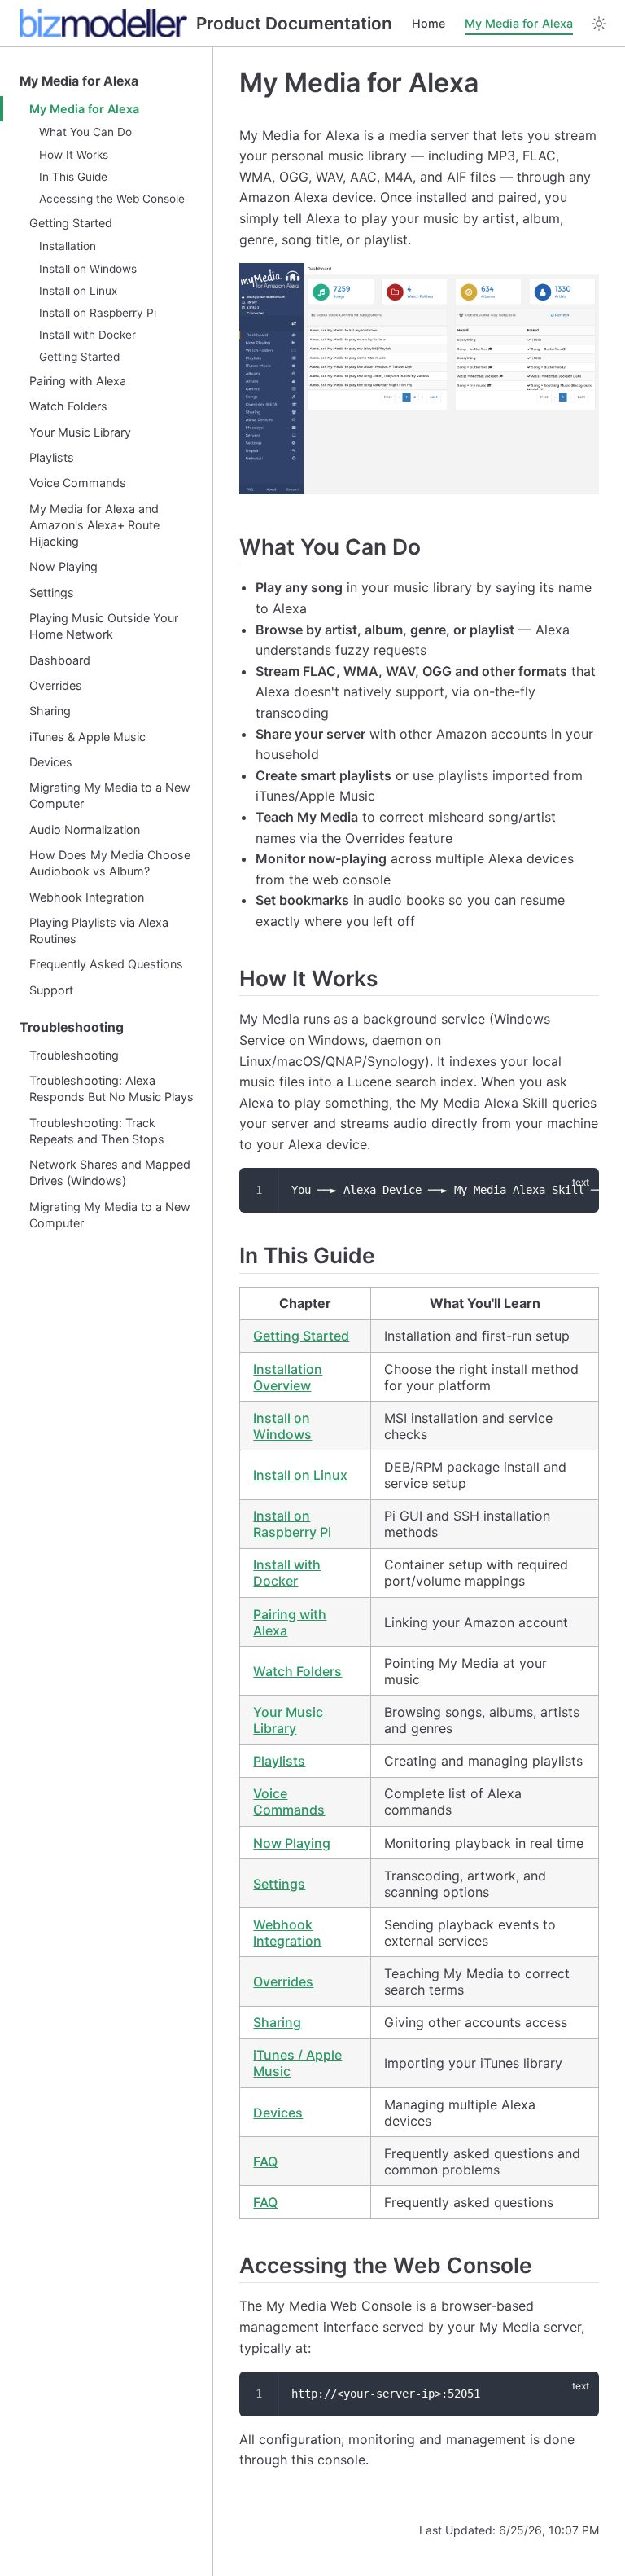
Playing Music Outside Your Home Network (104, 626)
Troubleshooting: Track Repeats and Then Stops (97, 1131)
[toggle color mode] (599, 24)
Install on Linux (78, 291)
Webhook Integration (87, 897)
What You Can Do (85, 132)
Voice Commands (78, 483)
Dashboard (60, 660)
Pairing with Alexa (78, 381)
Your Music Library (80, 432)
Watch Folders (68, 406)
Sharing (50, 711)
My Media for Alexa (519, 23)
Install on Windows (88, 269)
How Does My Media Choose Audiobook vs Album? (110, 863)
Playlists (52, 457)
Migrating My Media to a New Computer (110, 795)
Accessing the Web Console (112, 199)
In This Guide (73, 177)
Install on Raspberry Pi (98, 313)
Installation (68, 246)
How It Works (74, 155)
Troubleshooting (72, 1027)
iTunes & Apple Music (87, 737)
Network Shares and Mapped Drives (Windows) (110, 1172)
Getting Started (71, 223)
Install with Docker (87, 335)
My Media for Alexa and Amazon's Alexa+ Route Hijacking (94, 525)
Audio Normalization (85, 829)
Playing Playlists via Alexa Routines (99, 930)
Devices (51, 762)
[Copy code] (577, 1190)
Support (51, 990)
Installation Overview (288, 1377)
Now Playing (63, 566)
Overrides (56, 685)
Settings (52, 592)
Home (428, 23)
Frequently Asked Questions (106, 964)
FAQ (265, 2161)
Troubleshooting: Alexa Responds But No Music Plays (111, 1088)
